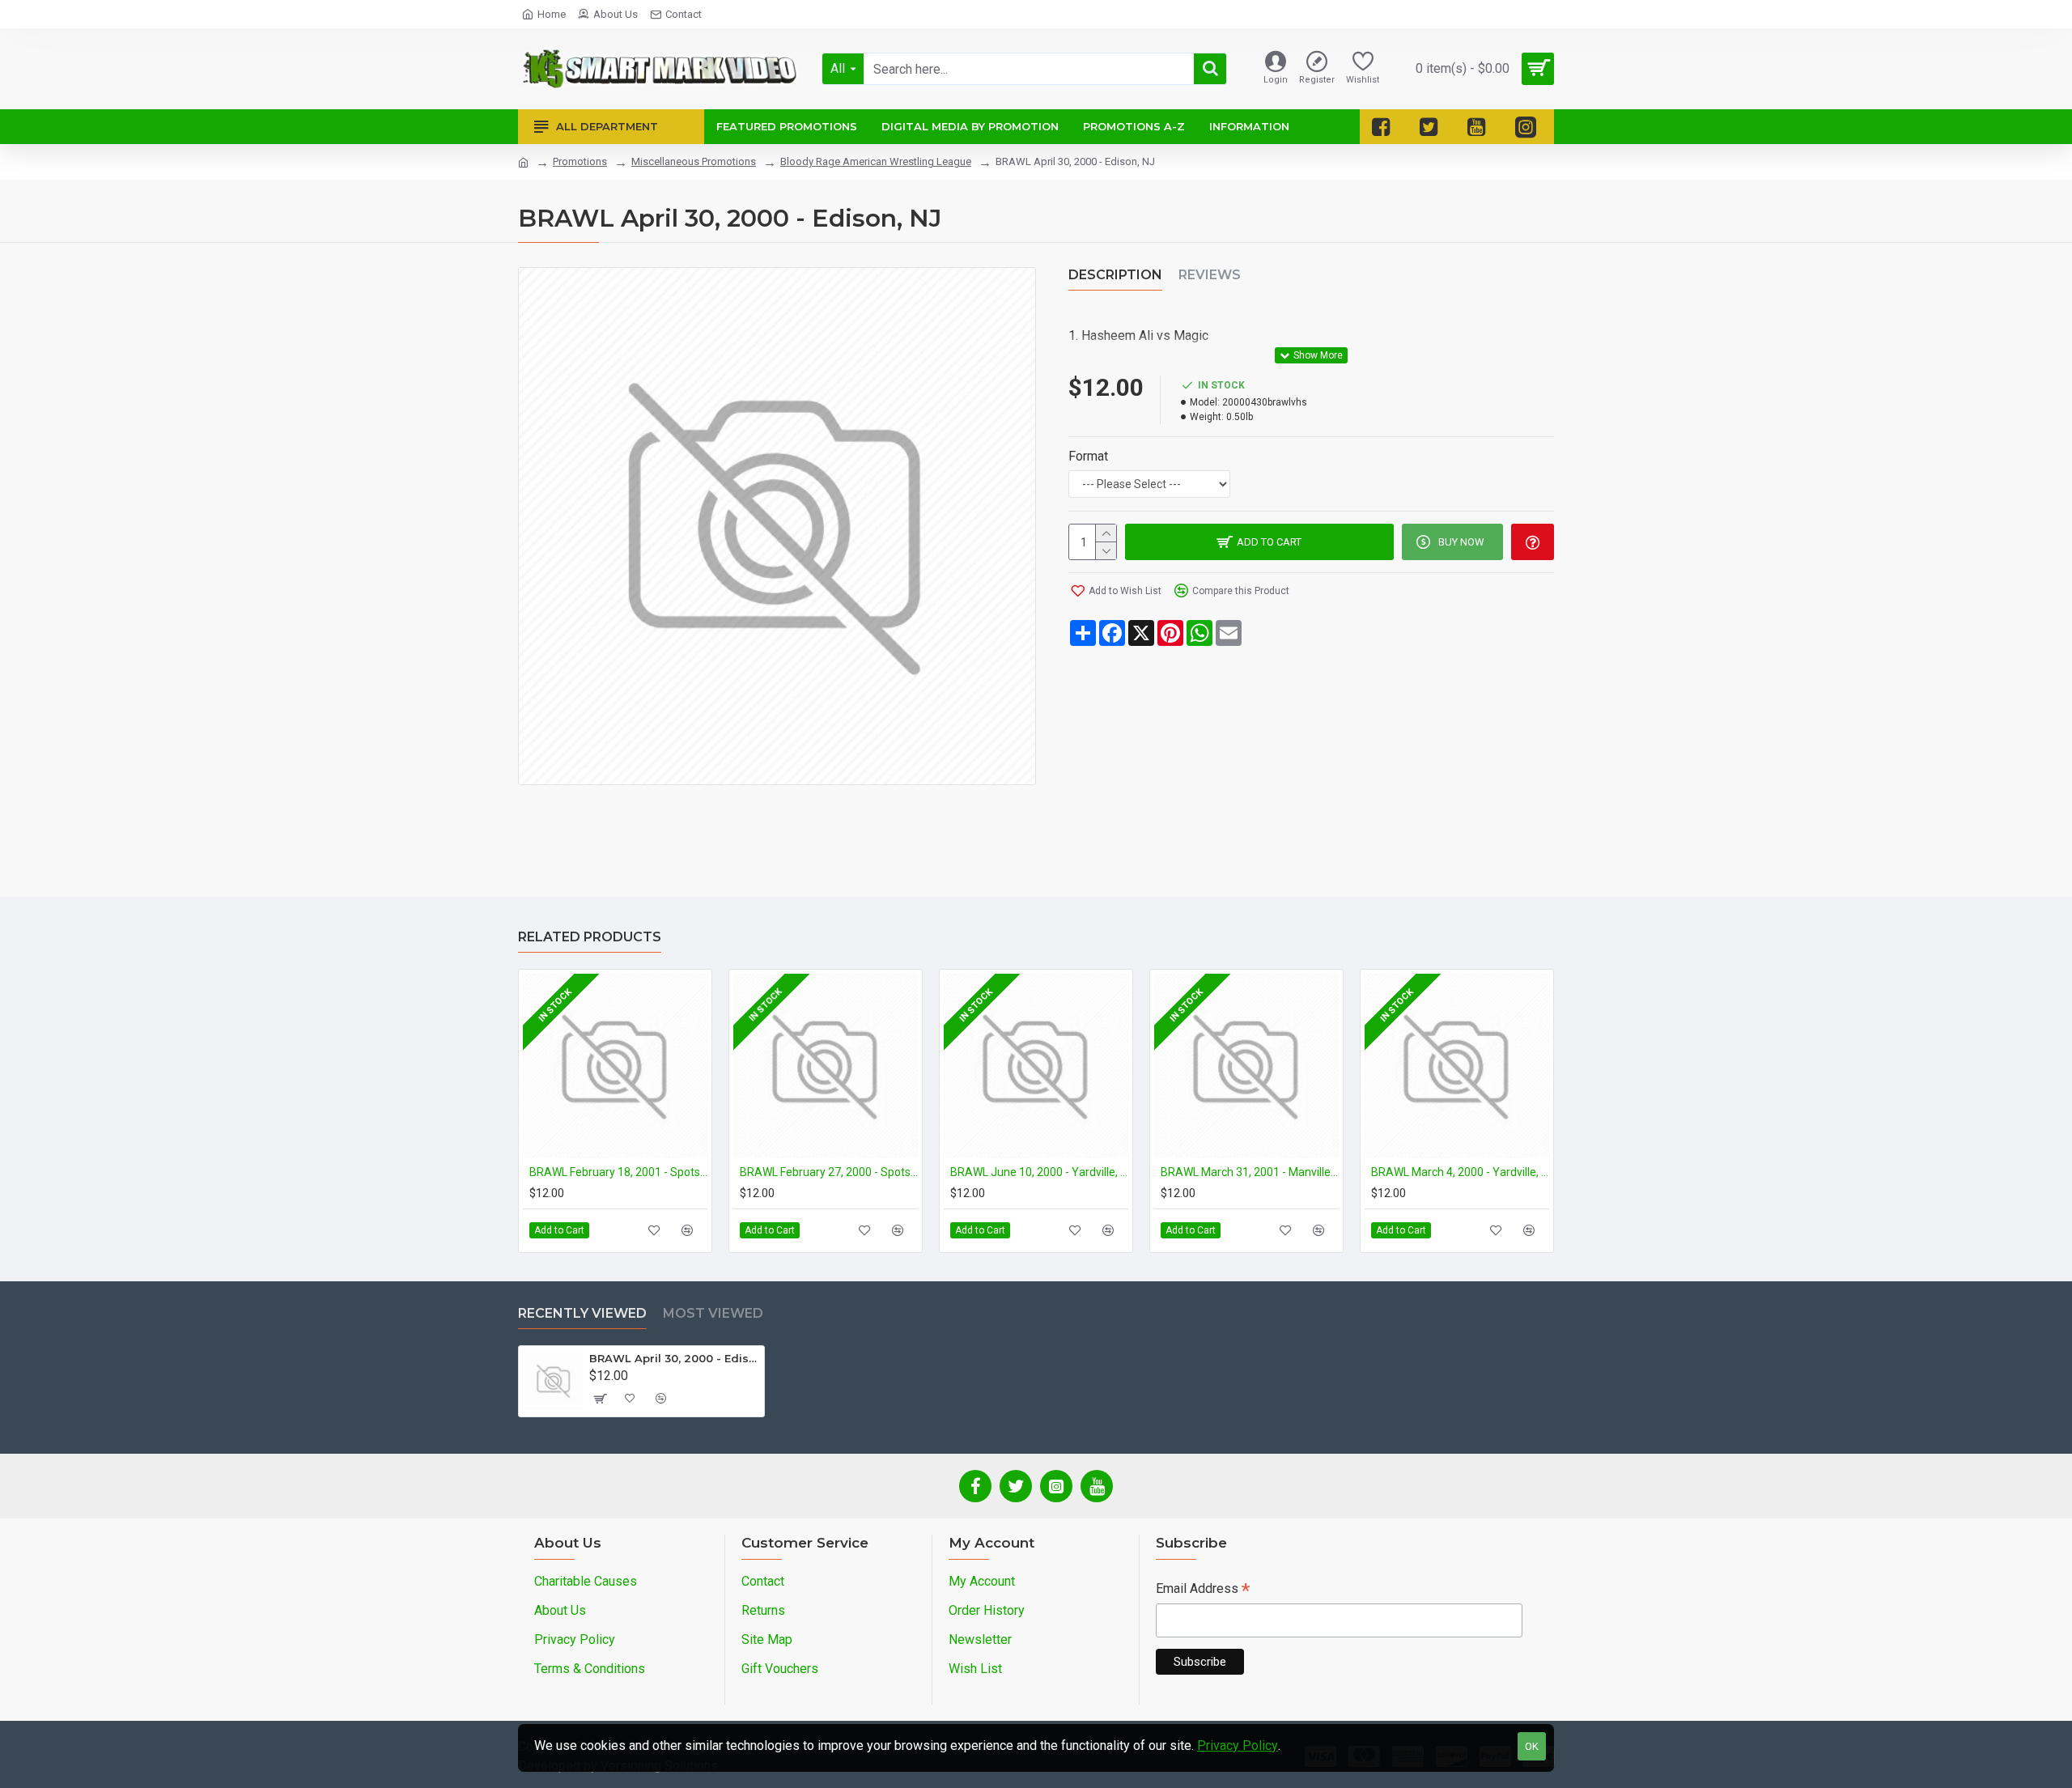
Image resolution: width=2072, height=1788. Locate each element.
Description (1115, 275)
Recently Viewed (582, 1313)
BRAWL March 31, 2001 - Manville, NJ (1250, 1172)
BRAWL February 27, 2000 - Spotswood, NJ (829, 1172)
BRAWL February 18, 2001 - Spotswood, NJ (618, 1172)
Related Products (590, 937)
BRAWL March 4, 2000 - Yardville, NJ (1460, 1172)
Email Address (1203, 1590)
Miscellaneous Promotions (694, 161)
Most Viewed (713, 1313)
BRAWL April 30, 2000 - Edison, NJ (674, 1358)
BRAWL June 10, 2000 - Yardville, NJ (1039, 1172)
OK (1532, 1746)
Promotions (580, 161)
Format (1088, 456)
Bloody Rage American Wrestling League (876, 161)
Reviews (1210, 275)
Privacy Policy (1238, 1746)
